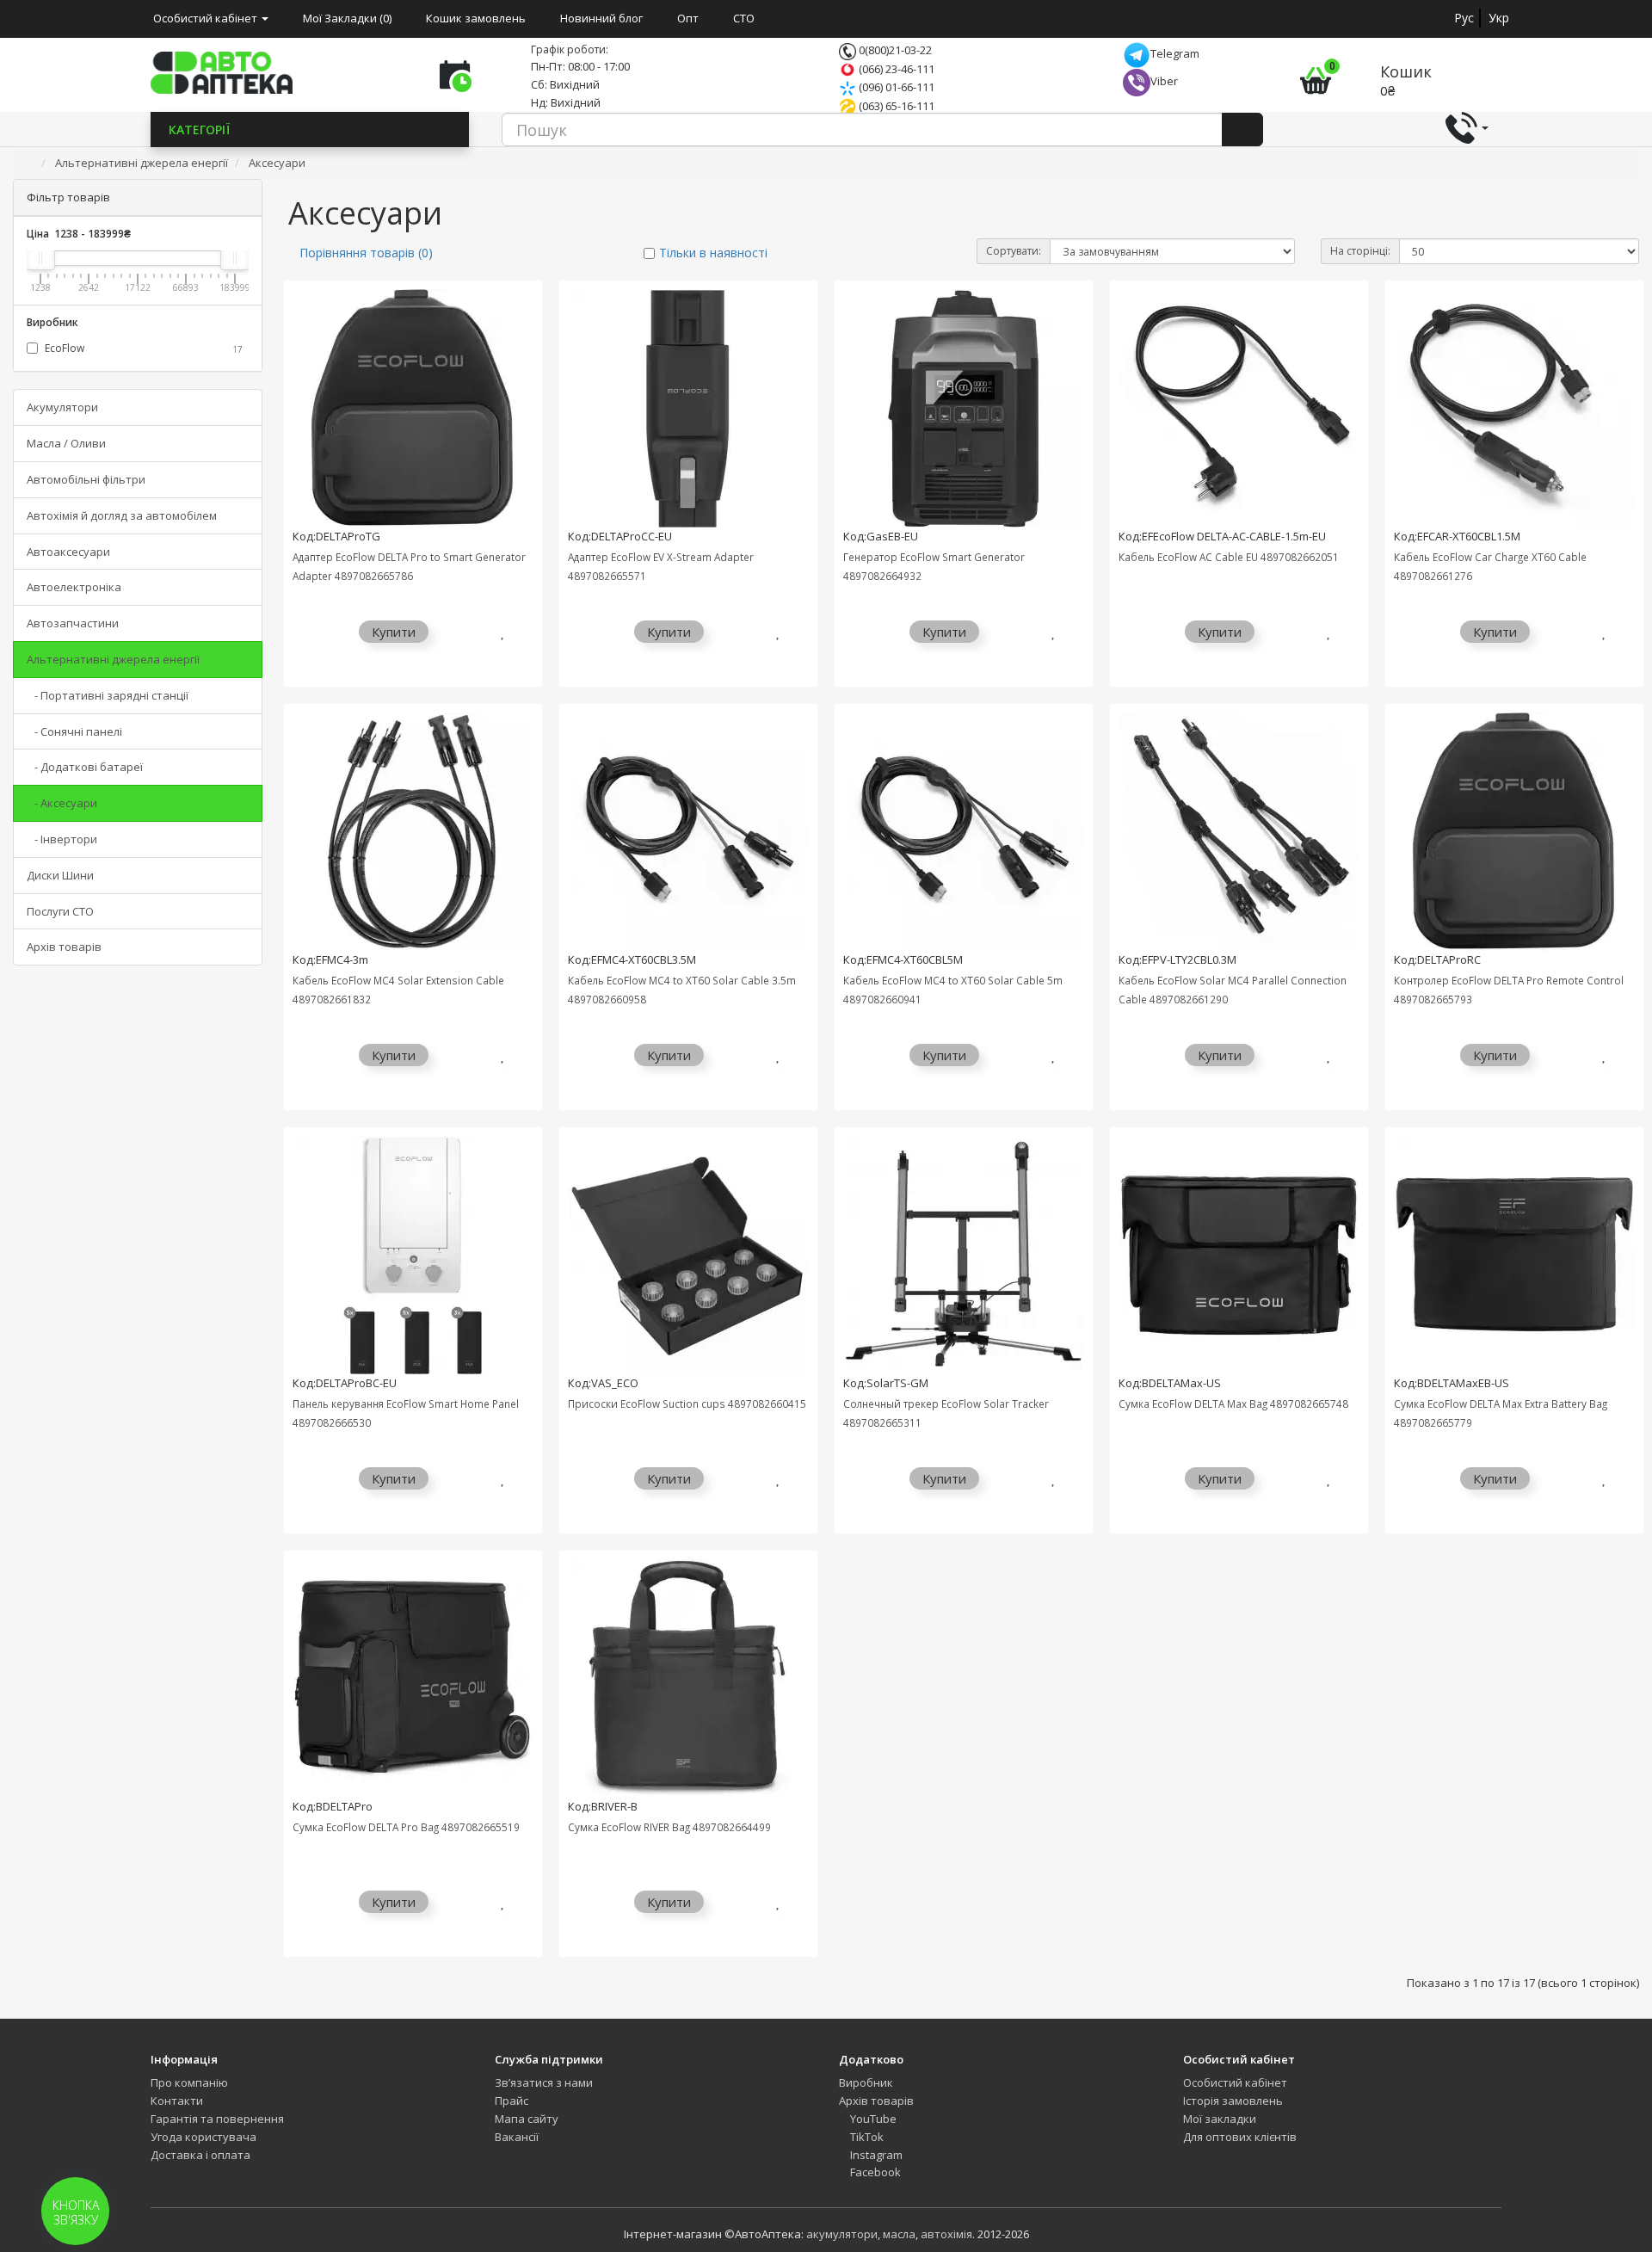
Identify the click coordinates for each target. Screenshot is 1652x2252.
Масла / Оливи (66, 443)
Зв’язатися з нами (544, 2082)
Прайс (512, 2101)
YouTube (872, 2119)
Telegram (1175, 53)
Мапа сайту (527, 2119)
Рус (1464, 18)
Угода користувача (203, 2137)
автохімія (946, 2234)
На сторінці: (1360, 251)
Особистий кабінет (1235, 2082)
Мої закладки (1220, 2119)
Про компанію (189, 2082)
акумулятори (842, 2234)
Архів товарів (64, 947)
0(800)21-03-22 (894, 50)
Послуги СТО (60, 911)
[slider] (40, 258)
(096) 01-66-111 (895, 87)
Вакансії (517, 2137)
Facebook (874, 2172)
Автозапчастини (73, 623)
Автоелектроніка (74, 587)
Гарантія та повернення (217, 2119)
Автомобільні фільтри (86, 479)
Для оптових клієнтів (1240, 2137)
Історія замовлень (1233, 2101)
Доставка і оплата (200, 2155)
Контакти (177, 2101)
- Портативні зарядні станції (108, 695)
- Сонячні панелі (74, 731)
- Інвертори (62, 839)
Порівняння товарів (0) (366, 253)
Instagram (875, 2155)
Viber (1164, 81)
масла (899, 2234)
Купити (394, 632)
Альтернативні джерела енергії (113, 659)
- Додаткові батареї (85, 767)
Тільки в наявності (713, 253)
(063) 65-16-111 (895, 106)
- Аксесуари (62, 803)
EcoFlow (142, 348)
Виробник (866, 2082)
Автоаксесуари (68, 552)
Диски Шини (60, 875)
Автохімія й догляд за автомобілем (122, 515)
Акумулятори (62, 407)
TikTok (866, 2137)
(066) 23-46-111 (895, 69)
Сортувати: (1014, 251)
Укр (1499, 18)
